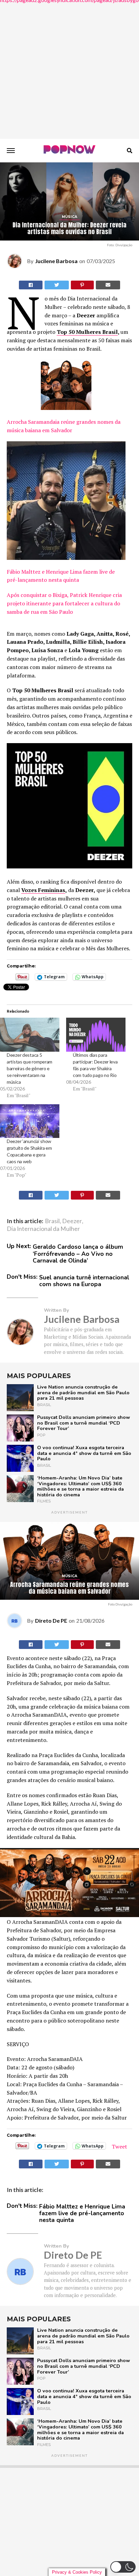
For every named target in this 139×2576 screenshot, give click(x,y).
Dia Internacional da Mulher (43, 1229)
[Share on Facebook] (31, 1195)
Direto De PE (51, 1620)
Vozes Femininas (43, 890)
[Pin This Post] (82, 285)
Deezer (72, 1221)
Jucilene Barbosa (56, 261)
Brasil (52, 1221)
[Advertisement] (69, 69)
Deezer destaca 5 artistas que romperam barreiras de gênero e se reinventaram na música (30, 1068)
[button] (123, 2567)
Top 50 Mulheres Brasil (87, 332)
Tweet (119, 2146)
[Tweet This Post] (57, 285)
